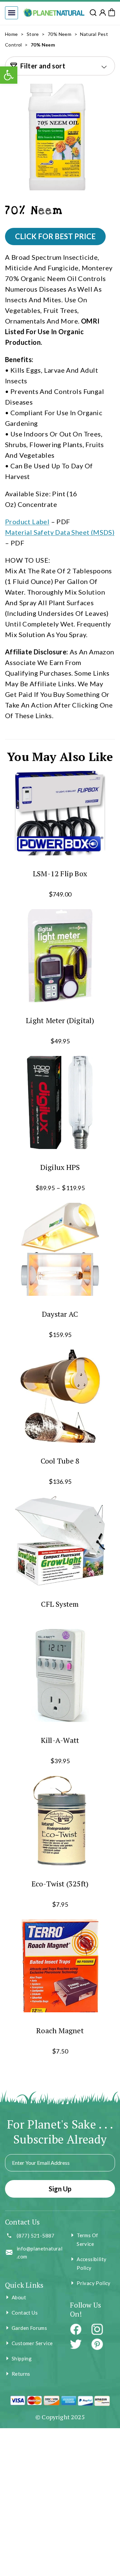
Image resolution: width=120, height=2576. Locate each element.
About (19, 2297)
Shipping (22, 2358)
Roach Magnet (60, 2030)
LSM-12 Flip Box (60, 873)
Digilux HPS (60, 1167)
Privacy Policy (94, 2283)
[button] (11, 13)
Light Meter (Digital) (60, 1020)
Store (33, 34)
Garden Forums (29, 2328)
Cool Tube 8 (60, 1460)
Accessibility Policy (91, 2263)
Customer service (32, 2343)
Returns (21, 2374)
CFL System (60, 1604)
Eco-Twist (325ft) (60, 1884)
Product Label (27, 522)
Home (11, 34)
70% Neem (59, 34)
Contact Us (25, 2313)
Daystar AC (60, 1314)
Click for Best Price (55, 236)
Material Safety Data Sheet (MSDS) (60, 532)
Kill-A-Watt (60, 1740)
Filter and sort (43, 66)
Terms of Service (87, 2240)
